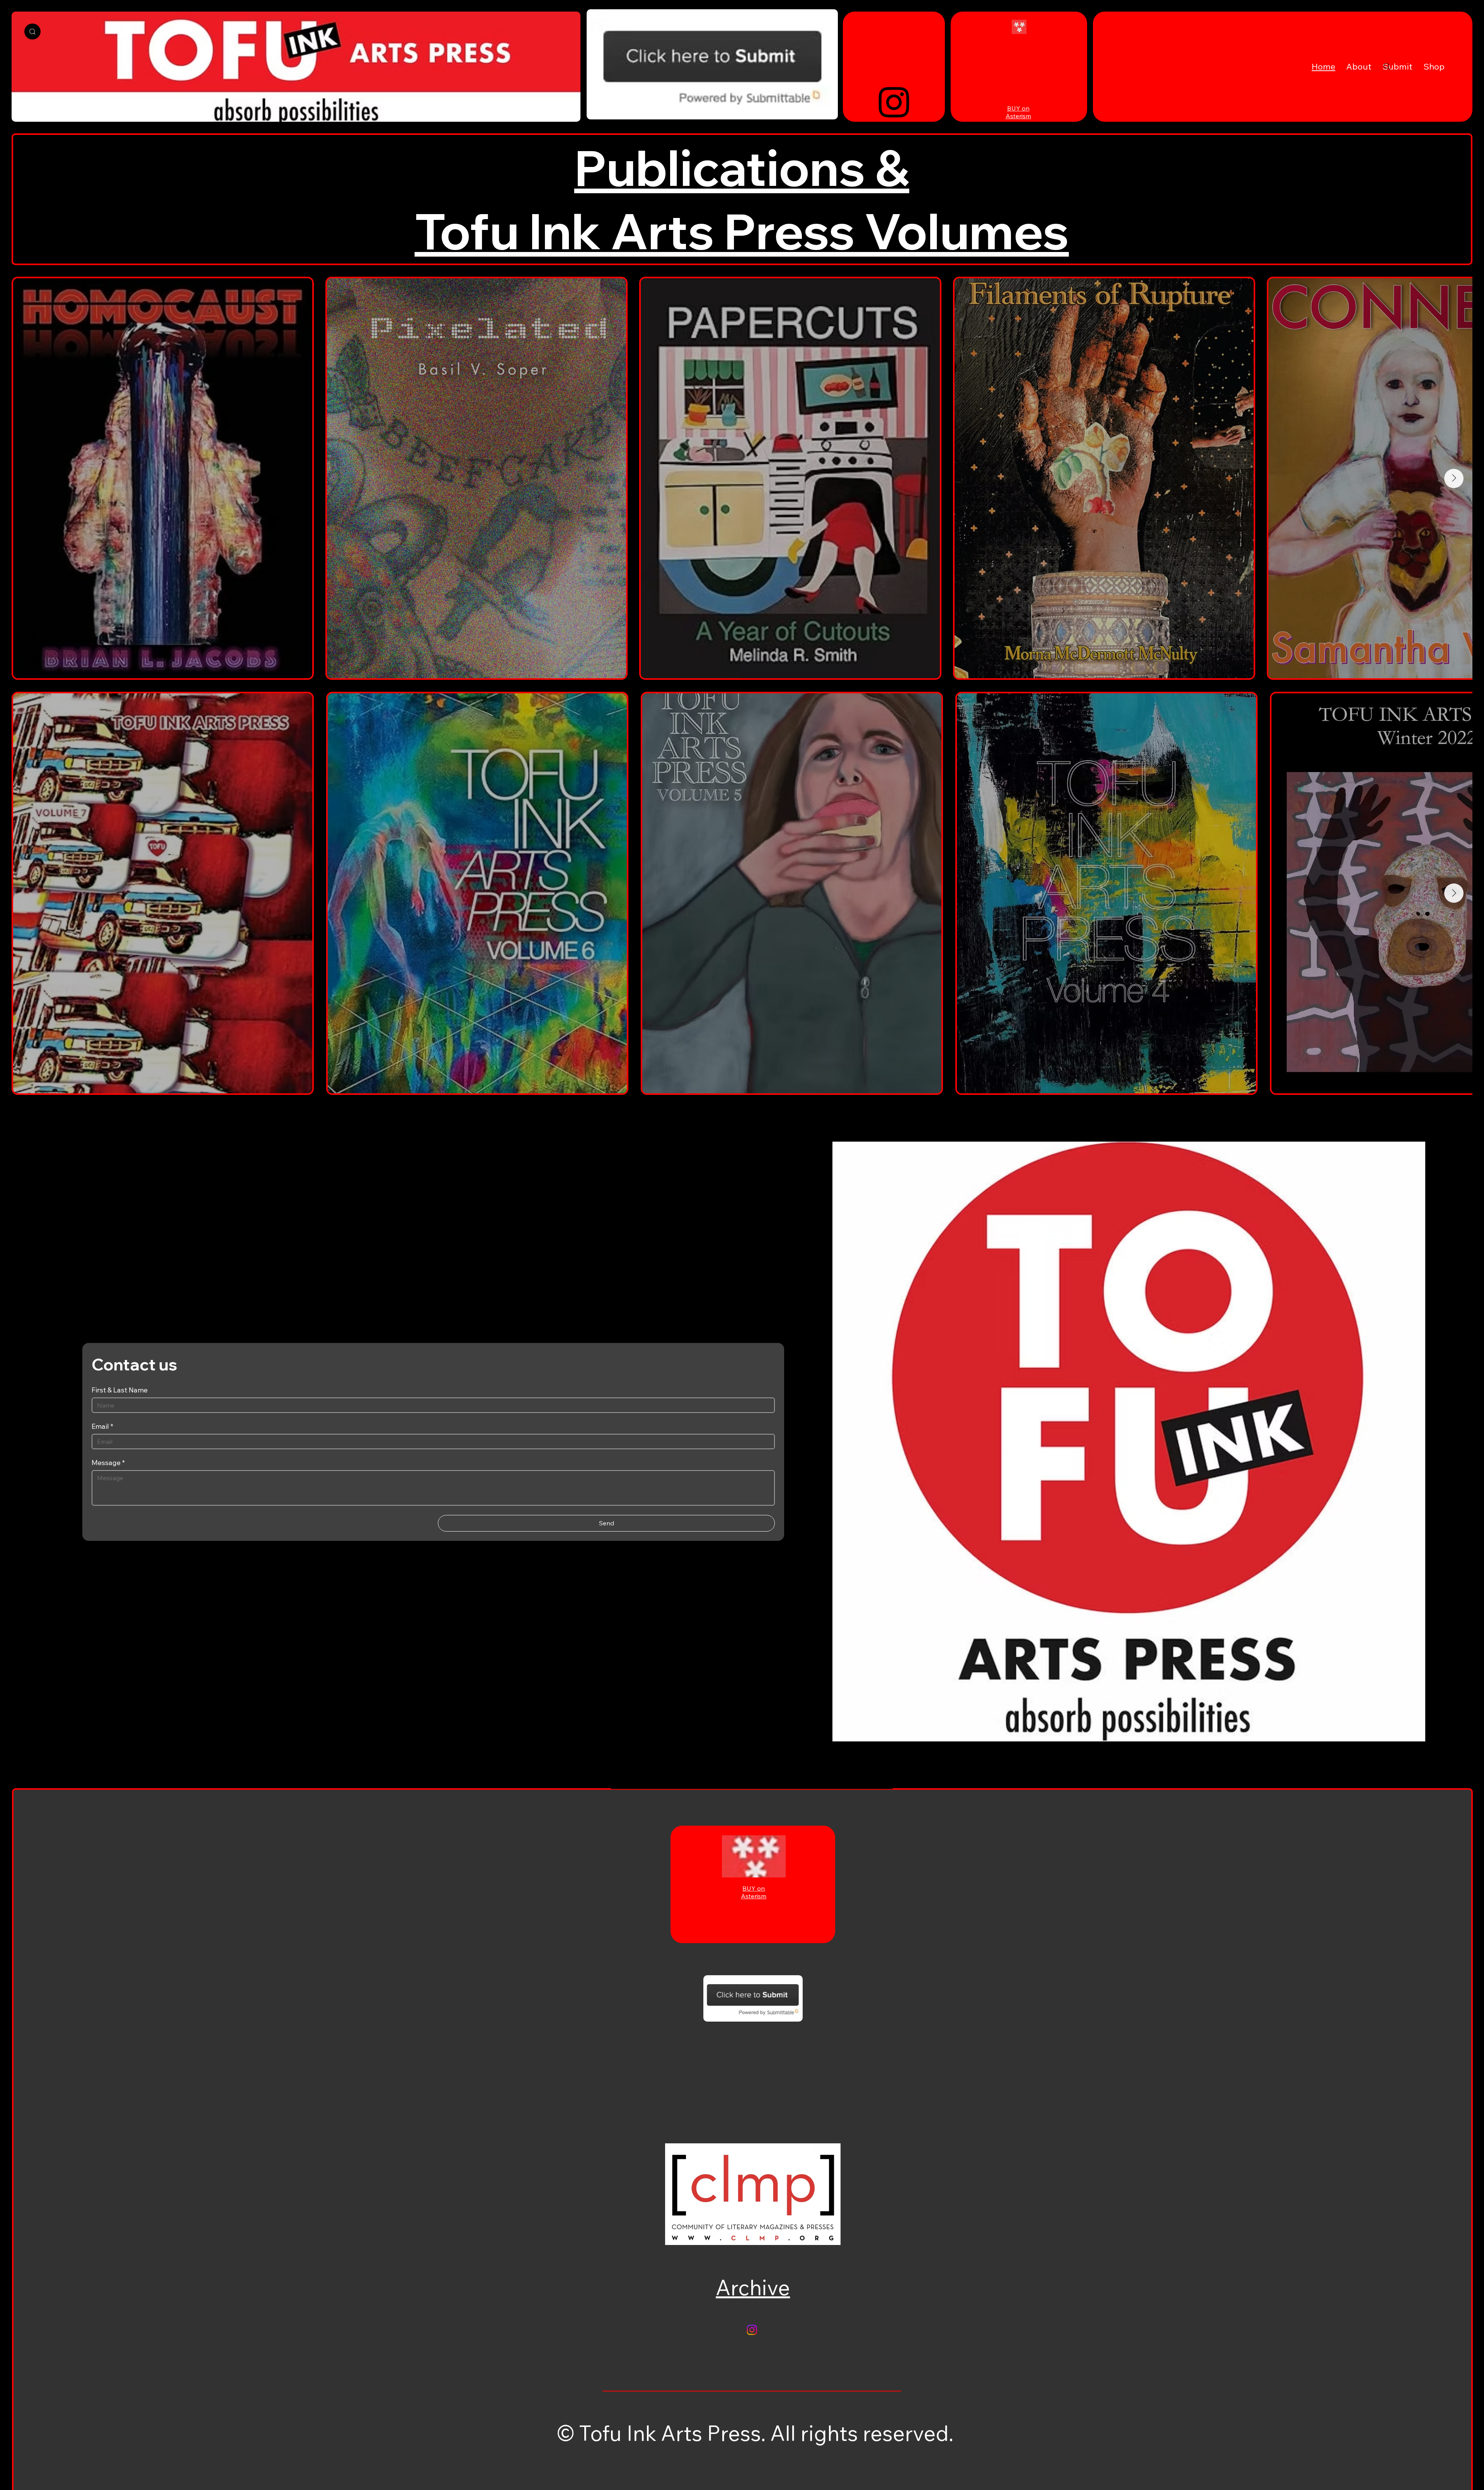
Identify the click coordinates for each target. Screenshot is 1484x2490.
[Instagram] (894, 101)
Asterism (1018, 116)
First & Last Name (120, 1390)
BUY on (1018, 108)
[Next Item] (1454, 478)
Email (102, 1426)
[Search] (32, 31)
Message (108, 1463)
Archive (753, 2287)
